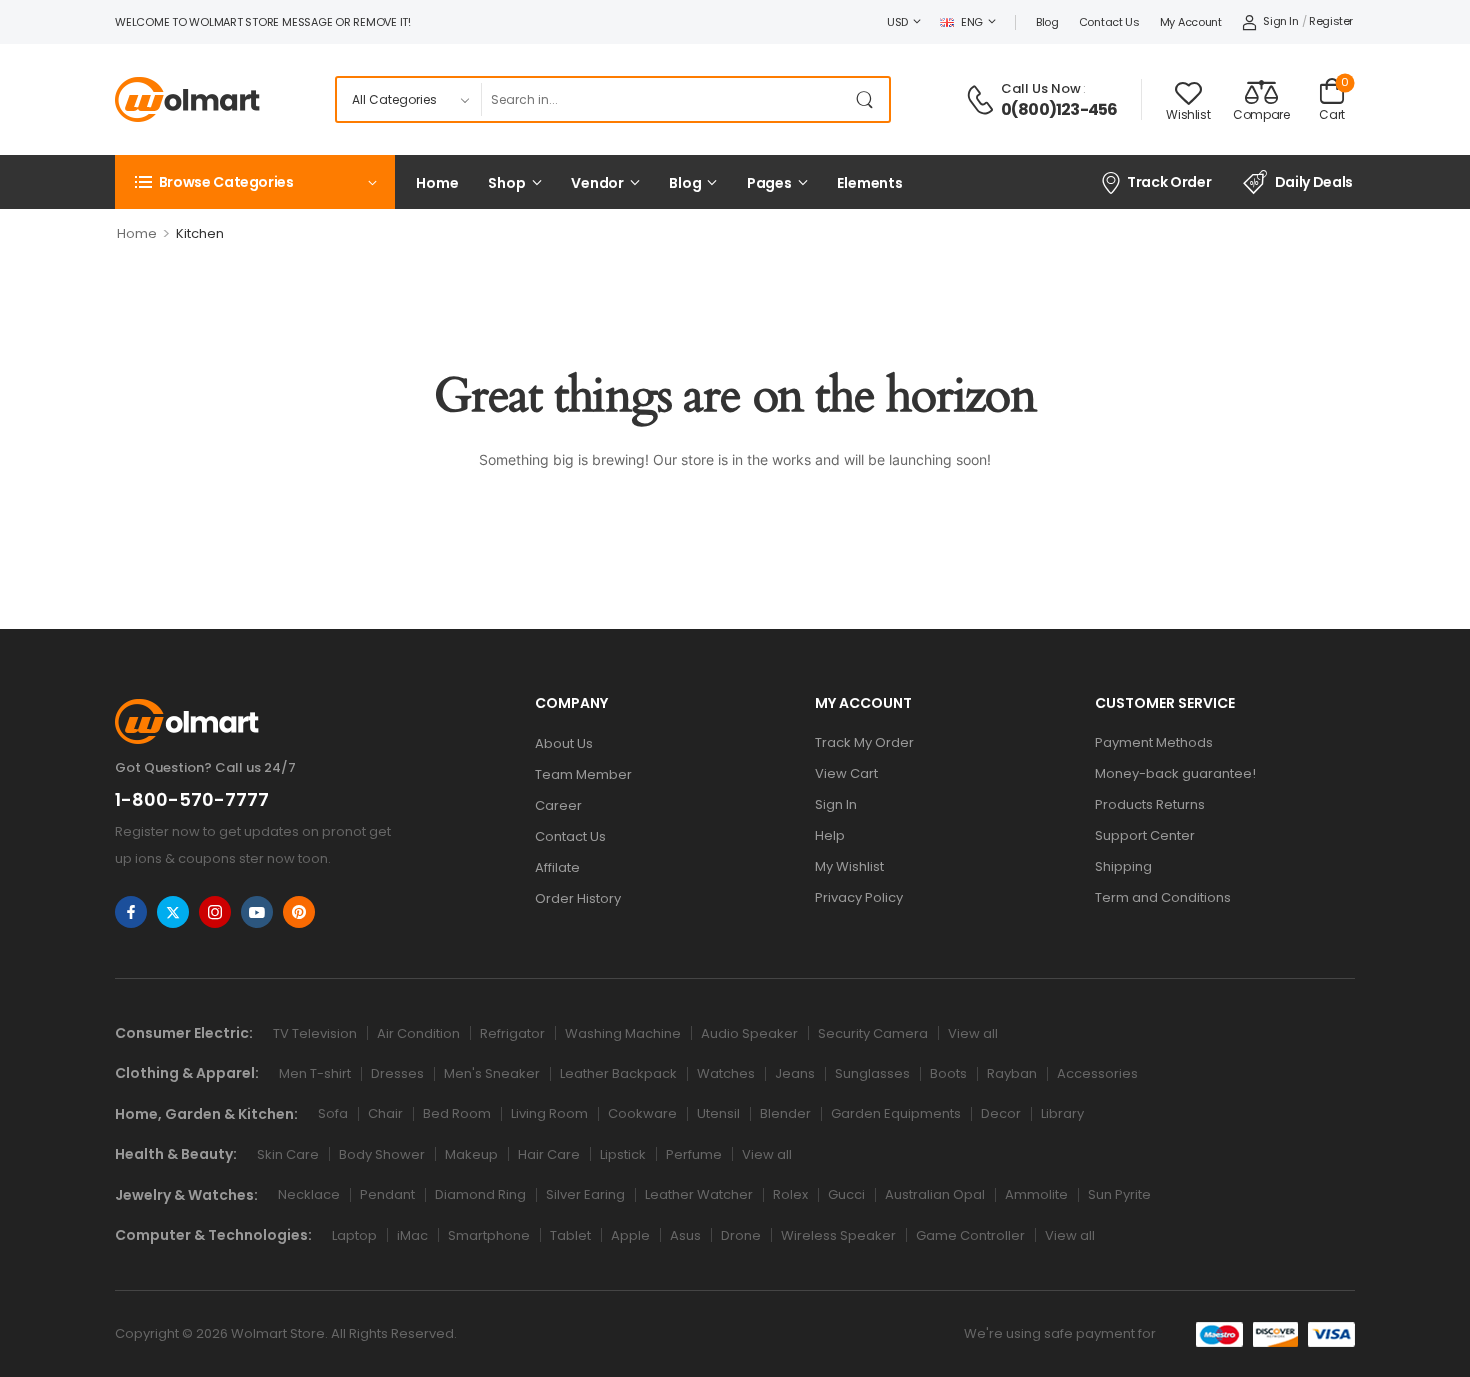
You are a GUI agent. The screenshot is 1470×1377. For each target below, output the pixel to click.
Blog (1047, 22)
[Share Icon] (131, 912)
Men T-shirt (315, 1073)
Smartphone (489, 1235)
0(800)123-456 (1059, 110)
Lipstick (623, 1154)
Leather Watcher (699, 1194)
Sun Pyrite (1119, 1194)
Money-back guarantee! (1175, 773)
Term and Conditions (1163, 897)
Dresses (397, 1073)
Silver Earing (585, 1194)
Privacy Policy (859, 897)
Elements (870, 183)
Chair (385, 1113)
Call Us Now (1041, 88)
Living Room (549, 1113)
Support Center (1145, 835)
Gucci (846, 1194)
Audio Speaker (749, 1033)
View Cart (846, 773)
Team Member (583, 774)
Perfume (694, 1154)
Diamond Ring (480, 1194)
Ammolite (1036, 1194)
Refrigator (512, 1033)
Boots (948, 1073)
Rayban (1012, 1073)
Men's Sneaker (492, 1073)
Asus (685, 1235)
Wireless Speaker (838, 1235)
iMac (412, 1235)
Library (1062, 1113)
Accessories (1097, 1073)
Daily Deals (1314, 182)
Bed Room (457, 1113)
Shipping (1123, 866)
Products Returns (1150, 804)
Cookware (642, 1113)
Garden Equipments (896, 1113)
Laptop (354, 1235)
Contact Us (1109, 22)
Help (830, 835)
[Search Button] (869, 99)
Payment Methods (1154, 742)
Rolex (790, 1194)
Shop (506, 183)
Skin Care (288, 1154)
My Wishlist (849, 866)
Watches (726, 1073)
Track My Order (864, 742)
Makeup (471, 1154)
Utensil (718, 1113)
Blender (785, 1113)
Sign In (836, 804)
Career (558, 805)
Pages (769, 183)
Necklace (309, 1194)
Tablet (570, 1235)
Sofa (333, 1113)
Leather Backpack (618, 1073)
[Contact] (983, 100)
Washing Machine (623, 1033)
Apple (630, 1235)
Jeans (795, 1073)
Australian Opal (935, 1194)
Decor (1001, 1113)
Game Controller (970, 1235)
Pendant (387, 1194)
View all (973, 1033)
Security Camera (873, 1033)
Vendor (597, 183)
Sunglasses (872, 1073)
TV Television (315, 1033)
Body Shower (382, 1154)
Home (437, 183)
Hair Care (549, 1154)
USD (897, 22)
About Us (564, 743)
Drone (741, 1235)
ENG (972, 22)
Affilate (557, 867)
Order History (578, 898)
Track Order (1169, 182)
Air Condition (418, 1033)
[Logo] (187, 99)
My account (1191, 22)
